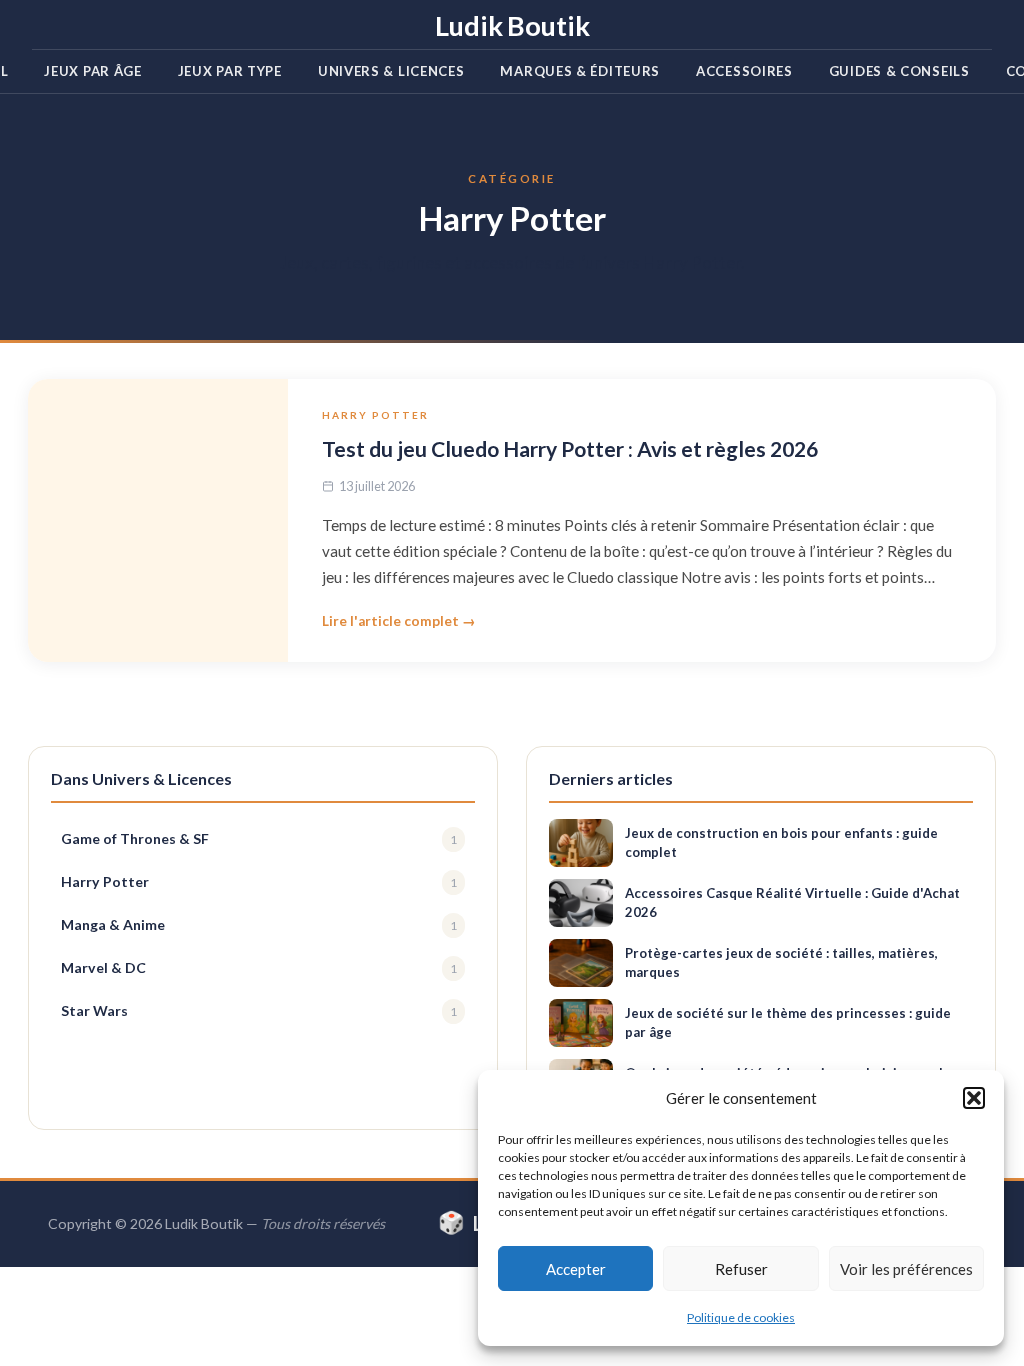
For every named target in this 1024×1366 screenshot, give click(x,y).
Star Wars (259, 1010)
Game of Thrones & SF (259, 838)
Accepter (576, 1269)
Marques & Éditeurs (580, 71)
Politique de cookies (741, 1317)
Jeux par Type (230, 71)
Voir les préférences (906, 1269)
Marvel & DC (259, 967)
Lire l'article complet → (399, 621)
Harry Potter (375, 415)
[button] (974, 1098)
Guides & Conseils (899, 71)
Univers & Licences (391, 71)
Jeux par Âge (92, 71)
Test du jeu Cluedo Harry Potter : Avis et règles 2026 (570, 448)
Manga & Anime (259, 924)
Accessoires (744, 71)
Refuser (741, 1269)
